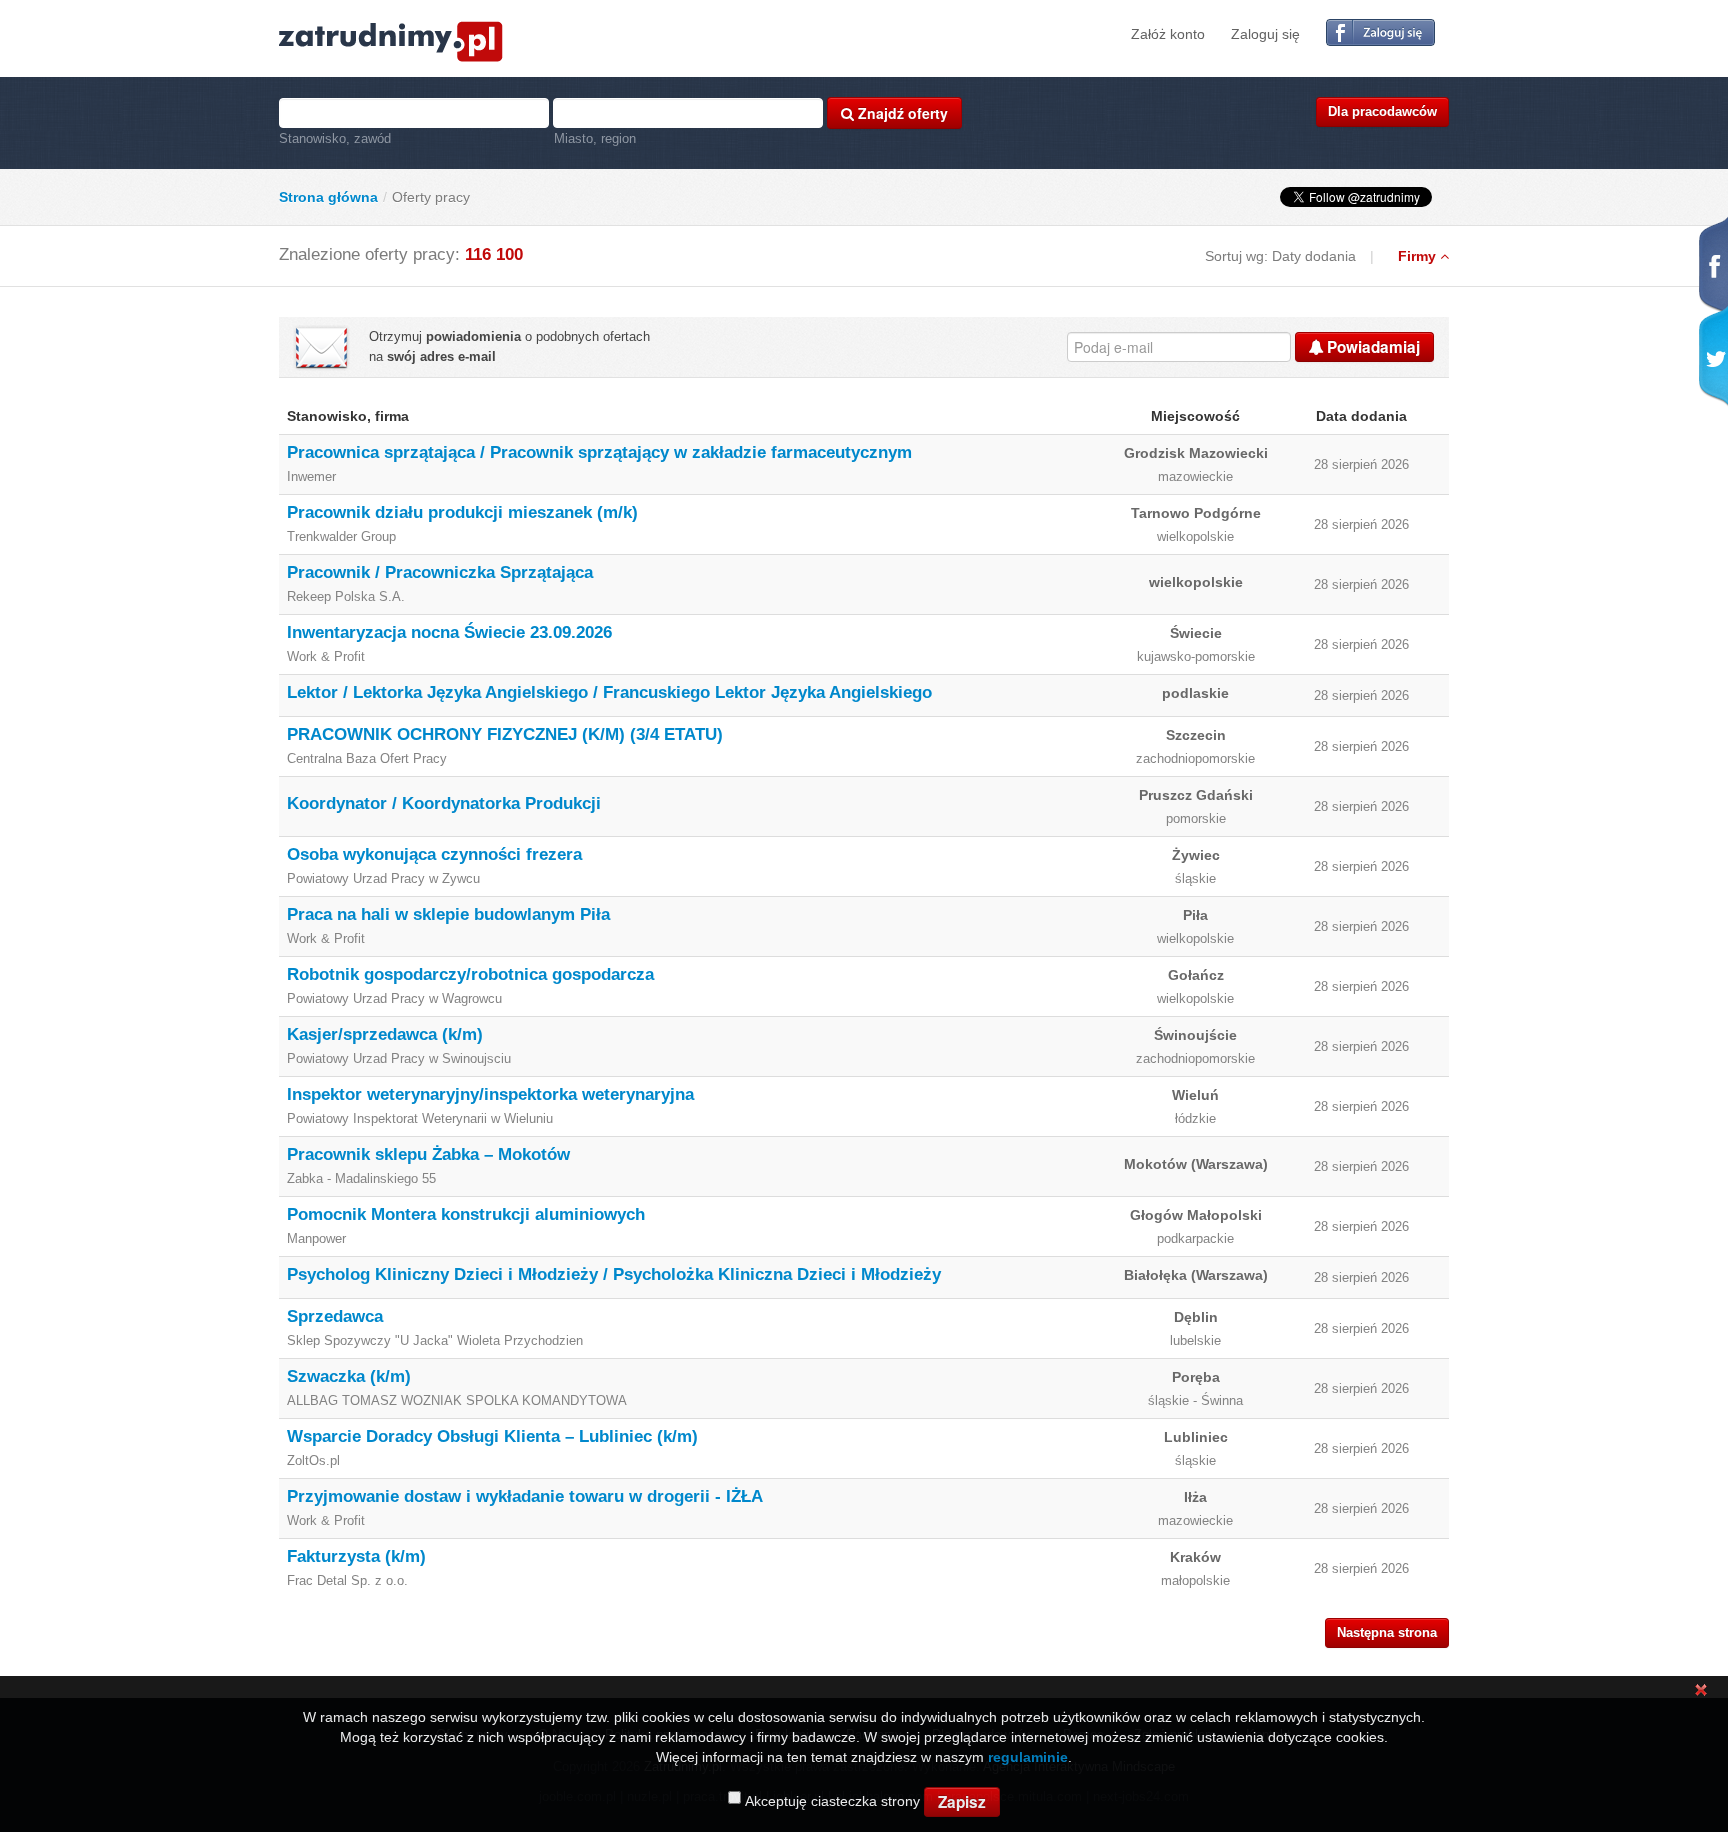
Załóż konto (1168, 34)
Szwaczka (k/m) (349, 1376)
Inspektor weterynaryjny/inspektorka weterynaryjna (490, 1094)
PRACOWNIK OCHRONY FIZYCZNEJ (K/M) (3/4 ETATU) (505, 734)
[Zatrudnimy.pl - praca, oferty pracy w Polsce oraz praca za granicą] (391, 40)
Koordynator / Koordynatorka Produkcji (444, 803)
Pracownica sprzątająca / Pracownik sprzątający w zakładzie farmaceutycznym (599, 452)
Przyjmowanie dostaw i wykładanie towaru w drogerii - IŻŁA (525, 1496)
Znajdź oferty (901, 113)
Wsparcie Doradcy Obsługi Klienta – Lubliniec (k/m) (492, 1436)
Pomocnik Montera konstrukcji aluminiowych (466, 1214)
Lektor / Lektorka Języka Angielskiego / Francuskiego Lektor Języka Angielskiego (609, 692)
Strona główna (328, 197)
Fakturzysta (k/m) (356, 1556)
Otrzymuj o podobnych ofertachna (509, 346)
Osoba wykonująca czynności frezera (434, 854)
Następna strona (1387, 1632)
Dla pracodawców (1382, 111)
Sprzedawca (335, 1316)
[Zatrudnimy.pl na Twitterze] (1711, 356)
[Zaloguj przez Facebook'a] (1380, 33)
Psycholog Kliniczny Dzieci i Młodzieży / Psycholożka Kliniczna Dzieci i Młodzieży (614, 1274)
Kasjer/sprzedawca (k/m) (385, 1034)
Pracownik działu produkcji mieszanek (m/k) (462, 512)
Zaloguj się (1265, 34)
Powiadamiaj (1371, 347)
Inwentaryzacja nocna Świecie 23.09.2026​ (449, 632)
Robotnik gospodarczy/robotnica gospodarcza (470, 974)
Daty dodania (1314, 256)
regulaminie (1028, 1757)
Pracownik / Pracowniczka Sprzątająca (440, 572)
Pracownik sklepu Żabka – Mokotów (428, 1154)
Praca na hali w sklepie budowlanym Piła (448, 914)
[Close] (1701, 1689)
